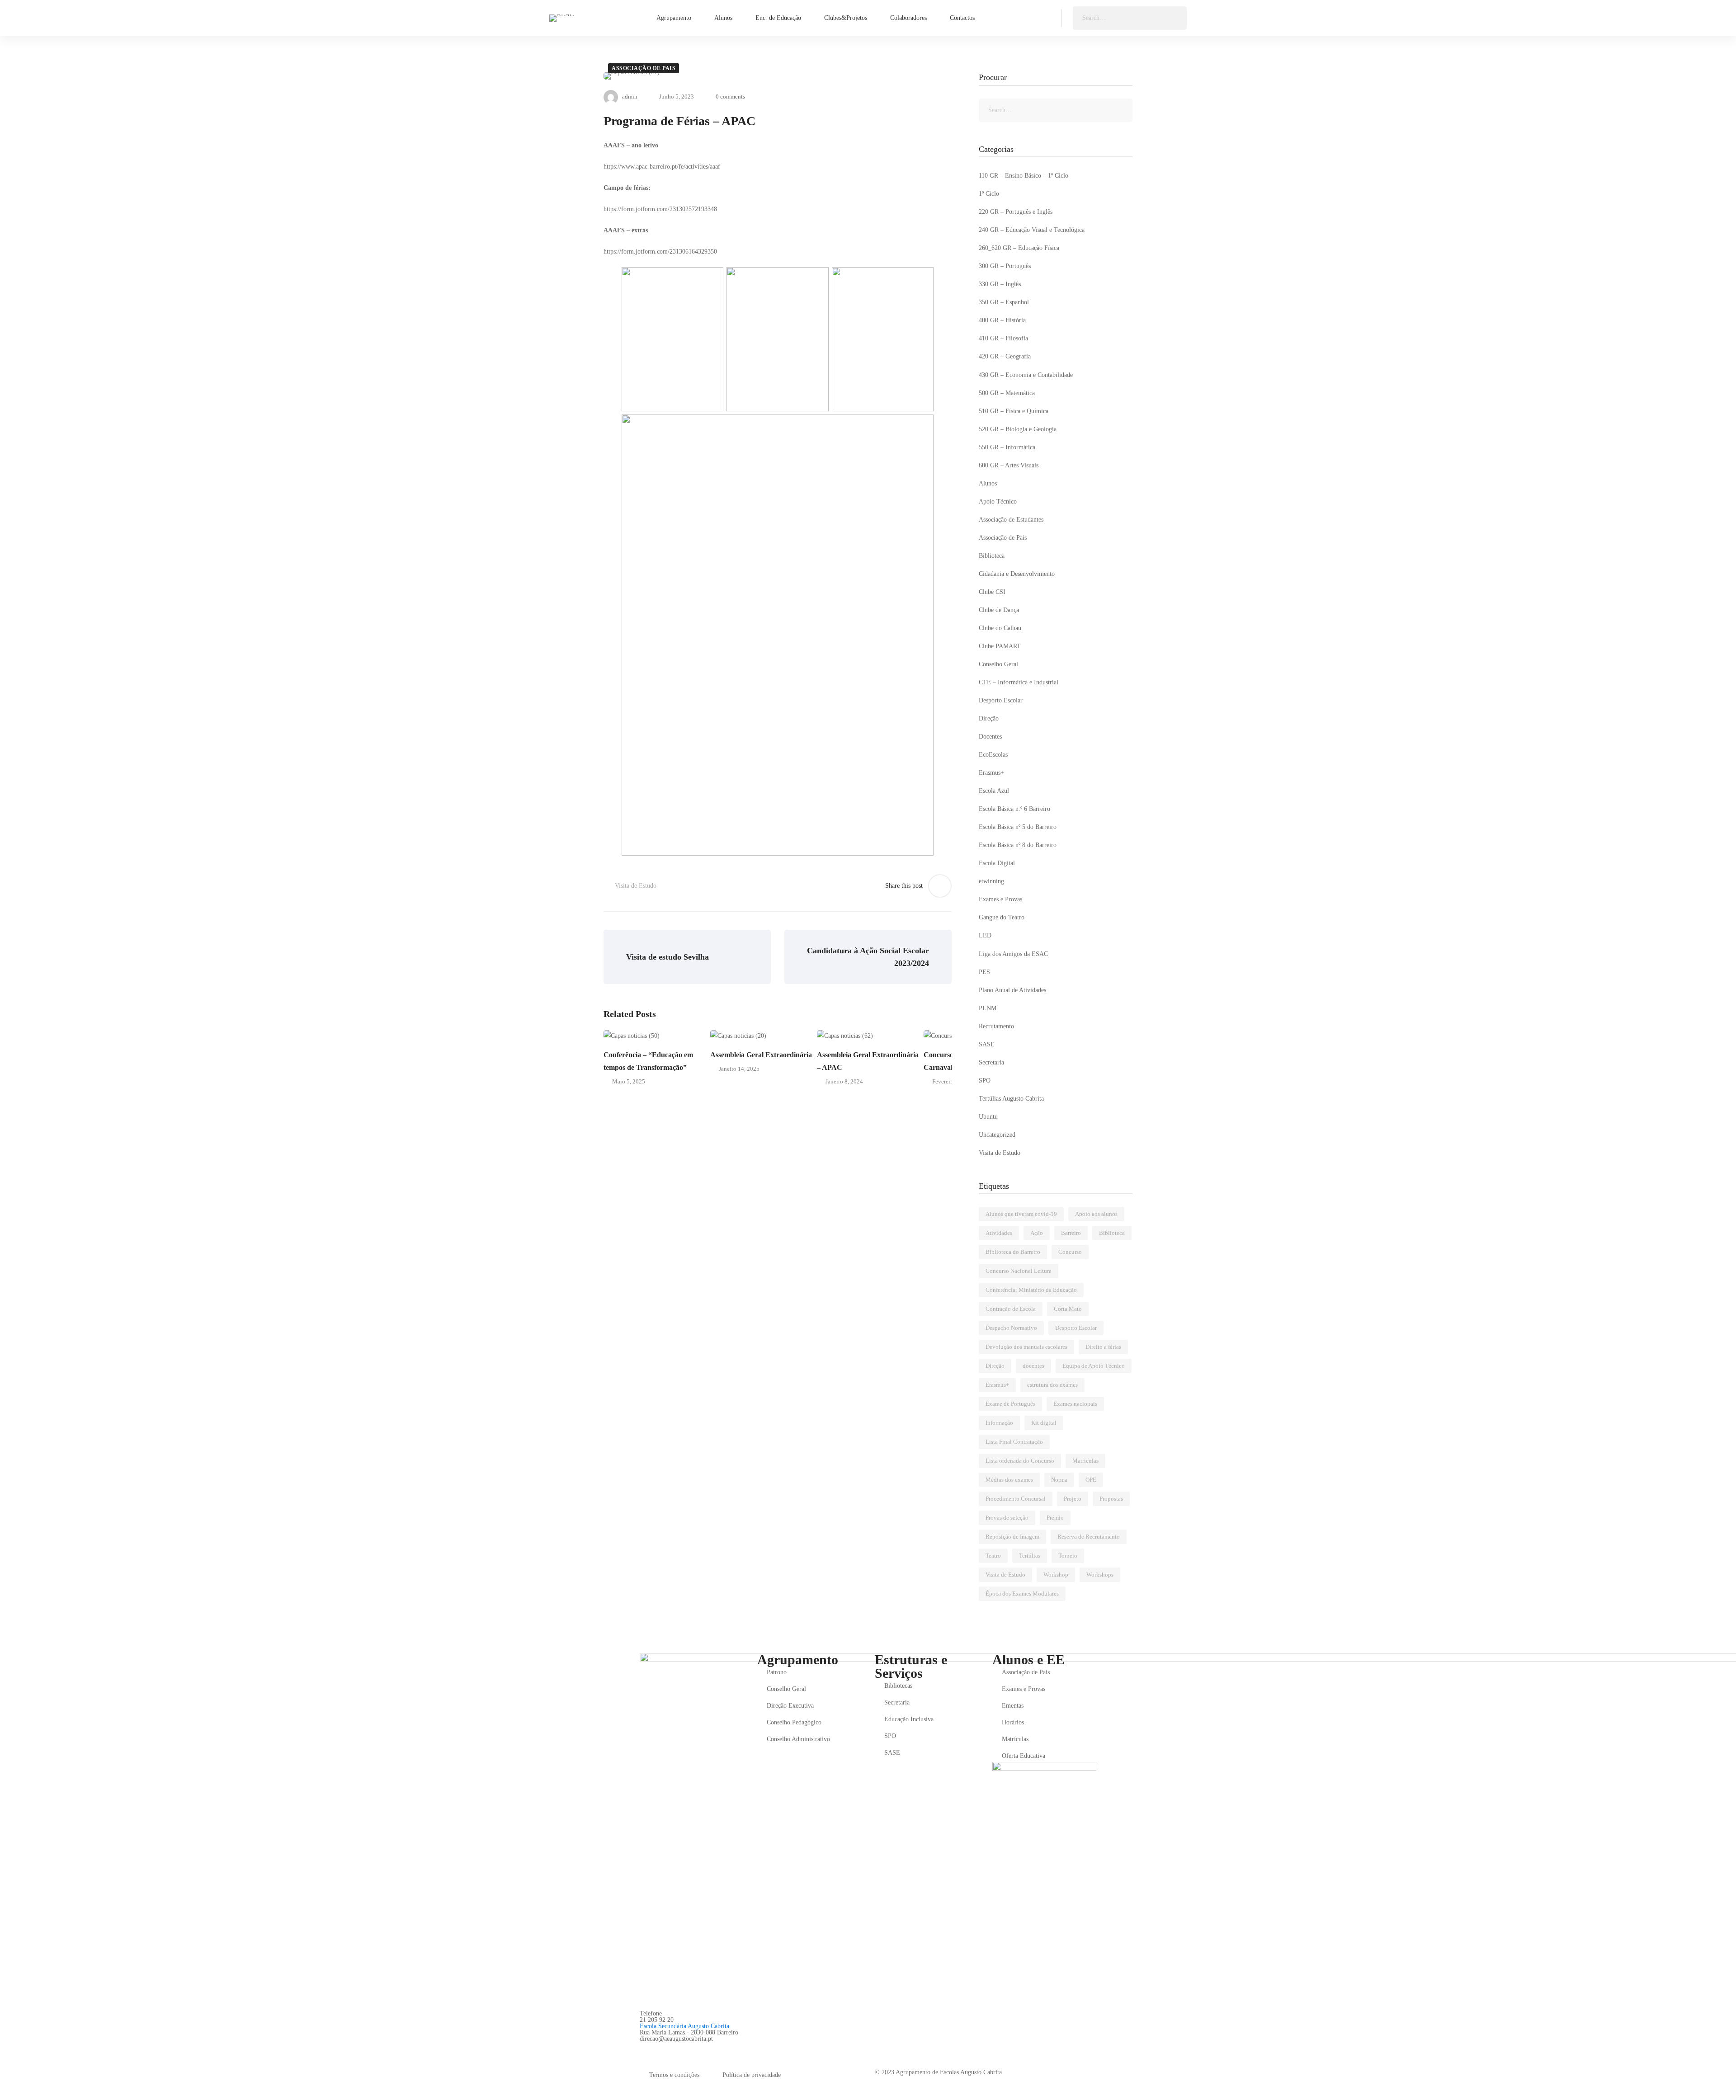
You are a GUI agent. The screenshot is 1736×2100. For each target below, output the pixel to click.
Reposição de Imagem (1012, 1537)
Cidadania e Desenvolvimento (1017, 574)
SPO (985, 1081)
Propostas (1111, 1499)
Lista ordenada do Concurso (1020, 1461)
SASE (987, 1044)
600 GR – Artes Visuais (1009, 465)
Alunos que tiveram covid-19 (1021, 1214)
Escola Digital (997, 863)
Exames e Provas (1000, 899)
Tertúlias (1030, 1556)
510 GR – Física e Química (1014, 411)
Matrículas (1085, 1461)
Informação (999, 1423)
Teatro (993, 1556)
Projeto (1073, 1499)
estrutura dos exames (1052, 1385)
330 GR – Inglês (1000, 284)
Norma (1059, 1480)
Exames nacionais (1075, 1404)
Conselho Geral (998, 664)
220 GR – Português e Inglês (1016, 212)
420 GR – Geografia (1005, 356)
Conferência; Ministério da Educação (1031, 1290)
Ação (1037, 1233)
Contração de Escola (1011, 1309)
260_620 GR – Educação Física (1019, 248)
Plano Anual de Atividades (1012, 990)
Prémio (1055, 1518)
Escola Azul (994, 791)
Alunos (988, 483)
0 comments (730, 97)
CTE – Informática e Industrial (1019, 682)
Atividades (999, 1233)
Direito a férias (1103, 1347)
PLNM (988, 1008)
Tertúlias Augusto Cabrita (1011, 1099)
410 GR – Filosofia (1003, 338)
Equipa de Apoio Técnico (1094, 1366)
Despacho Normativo (1011, 1328)
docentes (1033, 1366)
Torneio (1068, 1556)
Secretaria (991, 1062)
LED (985, 935)
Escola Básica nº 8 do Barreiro (1018, 845)
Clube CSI (992, 592)
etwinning (991, 881)
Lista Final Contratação (1014, 1442)
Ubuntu (988, 1117)
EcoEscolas (993, 755)
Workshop (1056, 1575)
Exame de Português (1010, 1404)
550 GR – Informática (1007, 447)
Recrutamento (996, 1026)
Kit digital (1044, 1423)
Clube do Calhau (1000, 628)
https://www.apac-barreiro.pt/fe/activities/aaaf (662, 167)
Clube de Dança (999, 610)
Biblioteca (992, 556)
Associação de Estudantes (1011, 520)
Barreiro (1071, 1233)
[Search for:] (1130, 18)
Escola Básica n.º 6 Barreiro (1014, 809)
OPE (1091, 1480)
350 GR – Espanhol (1004, 302)
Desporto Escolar (1001, 700)
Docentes (990, 737)
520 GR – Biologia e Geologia (1018, 429)
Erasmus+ (991, 773)
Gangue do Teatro (1002, 917)
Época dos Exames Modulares (1022, 1594)
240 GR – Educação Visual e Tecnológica (1032, 230)
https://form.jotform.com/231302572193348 (660, 209)
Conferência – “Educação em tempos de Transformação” (648, 1061)
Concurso (1070, 1252)
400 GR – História (1002, 320)
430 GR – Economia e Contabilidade (1026, 375)
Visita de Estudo (636, 886)
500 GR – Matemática (1007, 393)
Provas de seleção (1007, 1518)
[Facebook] (643, 2049)
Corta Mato (1068, 1309)
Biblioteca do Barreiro (1013, 1252)
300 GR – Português (1005, 266)
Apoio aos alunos (1096, 1214)
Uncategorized (997, 1135)
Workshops (1100, 1575)
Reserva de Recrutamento (1089, 1537)
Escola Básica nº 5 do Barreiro (1018, 827)
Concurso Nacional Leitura (1019, 1271)
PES (984, 972)
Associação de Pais (644, 68)
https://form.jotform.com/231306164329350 (660, 252)
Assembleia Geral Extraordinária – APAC (868, 1061)
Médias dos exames (1009, 1480)
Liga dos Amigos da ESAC (1013, 954)
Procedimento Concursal (1016, 1499)
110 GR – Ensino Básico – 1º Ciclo (1024, 176)
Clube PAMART (1000, 646)
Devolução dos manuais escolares (1026, 1347)
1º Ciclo (989, 194)
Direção (989, 718)
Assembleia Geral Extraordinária (761, 1055)
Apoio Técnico (998, 501)
